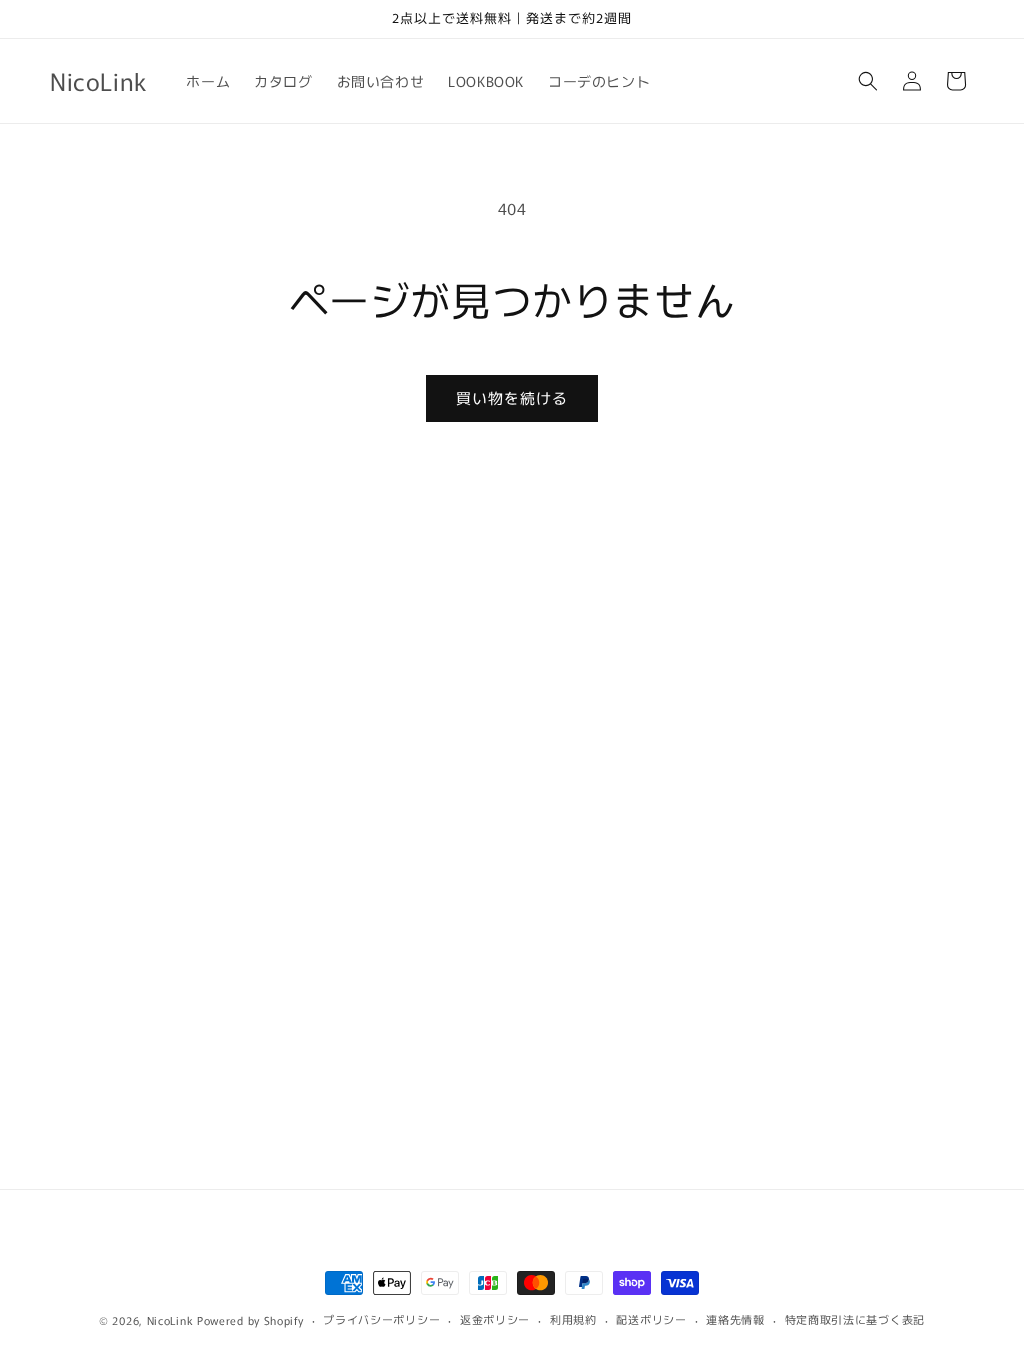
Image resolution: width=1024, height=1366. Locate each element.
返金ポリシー (495, 1319)
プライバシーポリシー (381, 1319)
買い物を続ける (512, 397)
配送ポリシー (651, 1319)
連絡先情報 (735, 1319)
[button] (868, 81)
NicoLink (170, 1320)
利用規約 (573, 1319)
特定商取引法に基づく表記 (855, 1319)
